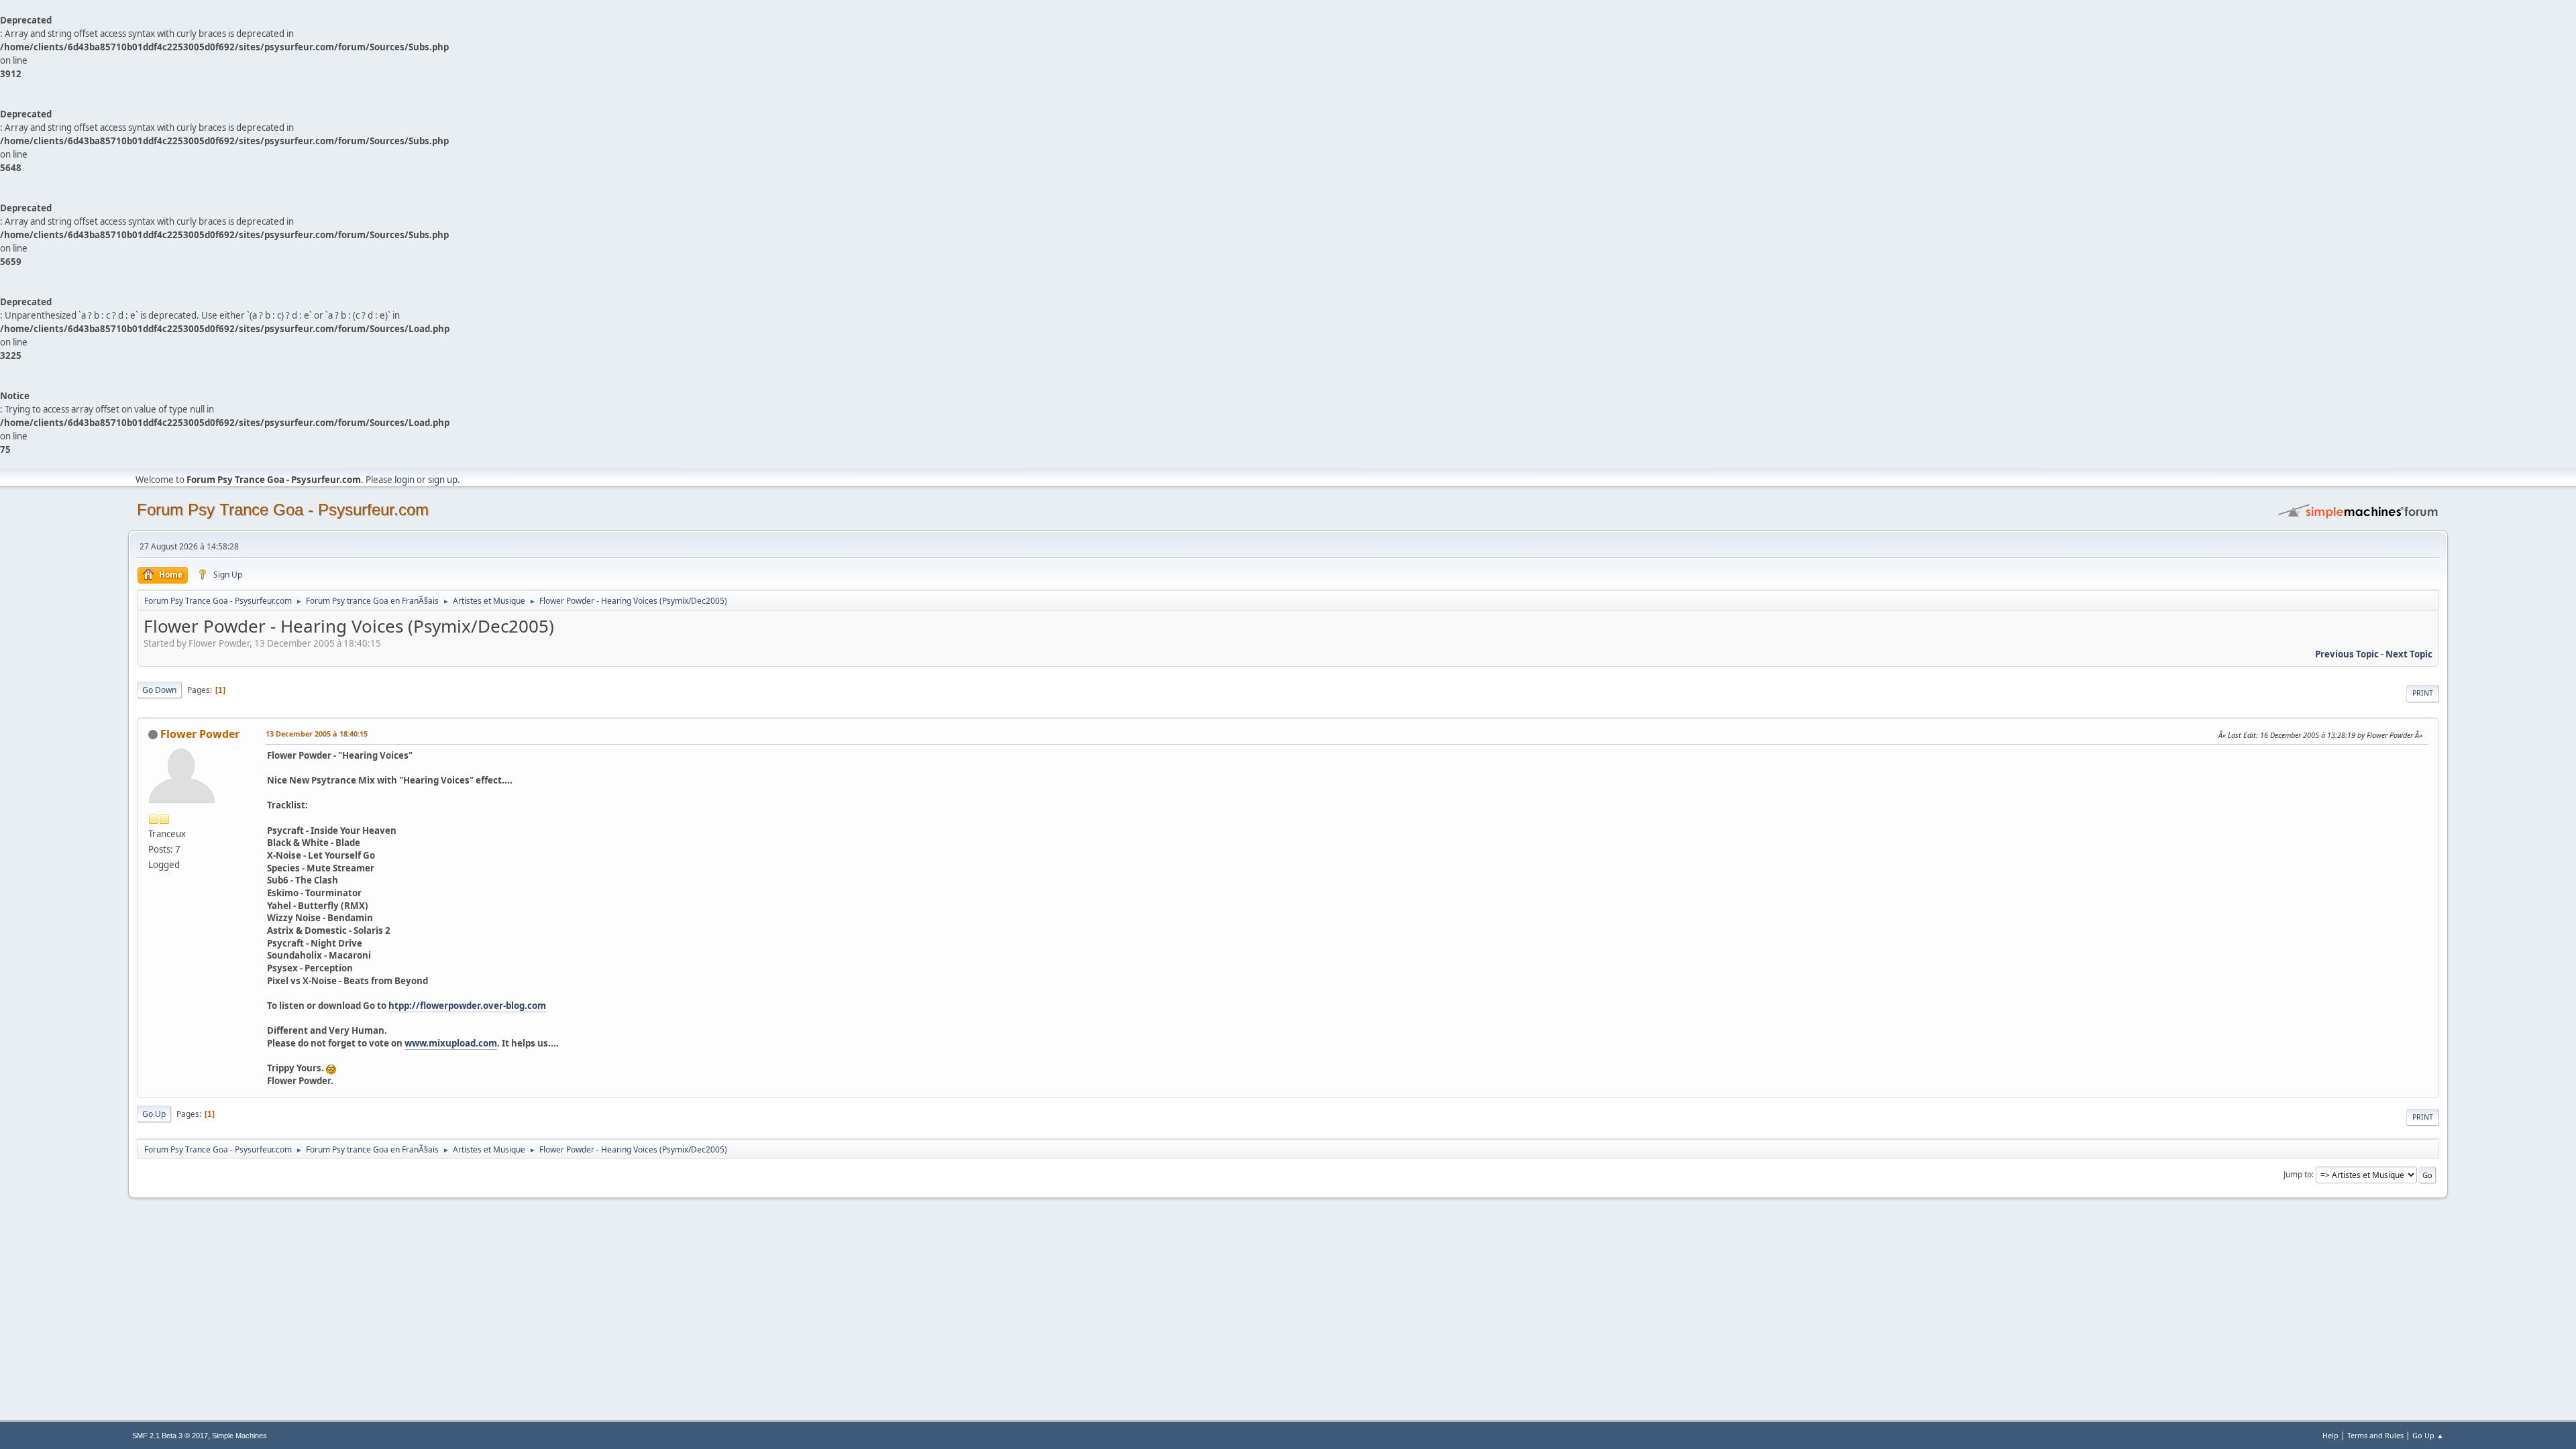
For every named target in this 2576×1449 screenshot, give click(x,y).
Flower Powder (200, 734)
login (405, 480)
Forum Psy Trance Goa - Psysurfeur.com (283, 509)
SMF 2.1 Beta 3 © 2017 (170, 1436)
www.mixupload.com (451, 1043)
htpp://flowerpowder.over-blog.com (467, 1006)
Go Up (154, 1114)
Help (2330, 1435)
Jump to (2298, 1174)
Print (2423, 693)
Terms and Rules (2375, 1435)
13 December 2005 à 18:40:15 (317, 734)
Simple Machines (239, 1436)
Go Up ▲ (2428, 1435)
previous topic (2347, 654)
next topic (2409, 654)
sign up (443, 480)
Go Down (159, 690)
